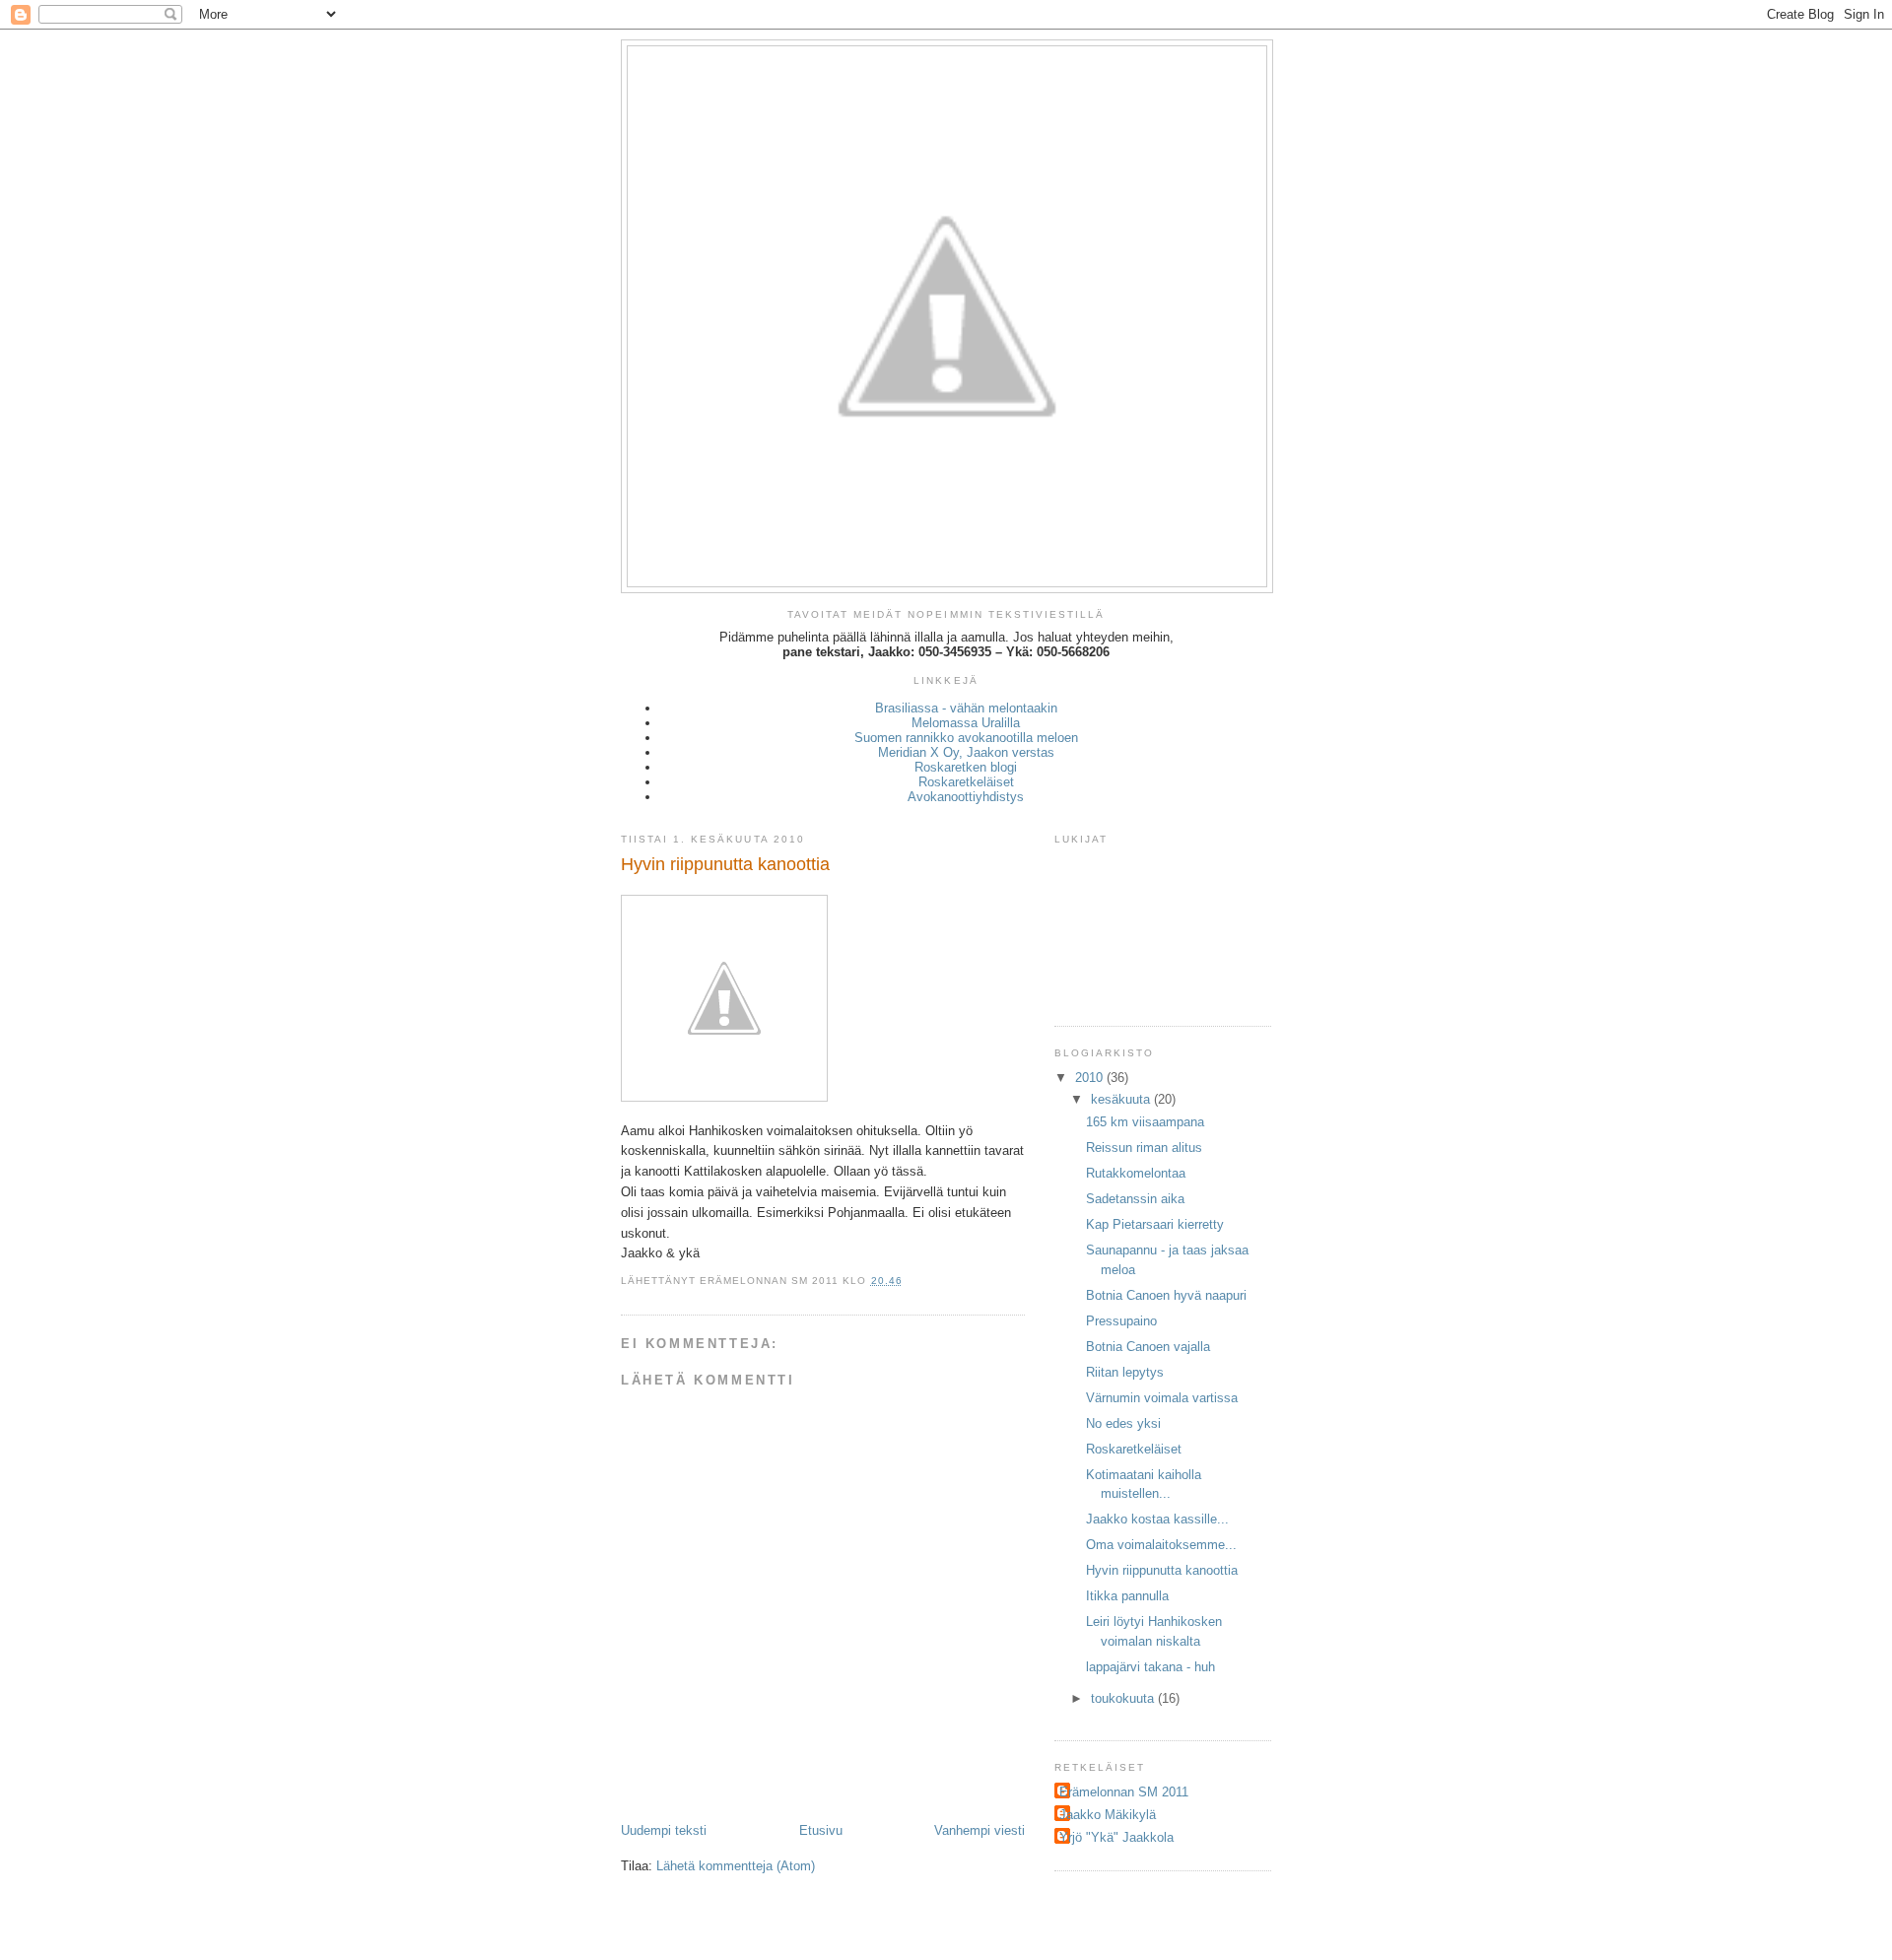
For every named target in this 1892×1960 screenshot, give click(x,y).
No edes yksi (1123, 1423)
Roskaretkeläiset (966, 782)
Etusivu (821, 1830)
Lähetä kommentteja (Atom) (736, 1866)
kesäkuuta (1122, 1099)
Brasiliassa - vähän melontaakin (966, 708)
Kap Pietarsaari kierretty (1155, 1224)
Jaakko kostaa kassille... (1157, 1519)
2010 (1091, 1078)
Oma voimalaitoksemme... (1161, 1545)
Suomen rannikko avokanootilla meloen (966, 738)
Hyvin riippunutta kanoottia (1162, 1570)
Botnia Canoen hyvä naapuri (1166, 1295)
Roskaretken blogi (966, 767)
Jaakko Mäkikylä (1108, 1815)
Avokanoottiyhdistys (966, 797)
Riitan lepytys (1125, 1372)
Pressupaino (1121, 1321)
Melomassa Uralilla (966, 723)
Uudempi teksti (664, 1830)
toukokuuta (1124, 1698)
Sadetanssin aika (1135, 1199)
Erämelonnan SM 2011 (1124, 1792)
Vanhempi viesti (980, 1830)
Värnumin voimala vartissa (1162, 1398)
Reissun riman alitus (1144, 1148)
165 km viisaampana (1145, 1122)
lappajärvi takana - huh (1150, 1667)
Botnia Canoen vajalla (1148, 1347)
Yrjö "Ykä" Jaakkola (1116, 1837)
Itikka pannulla (1127, 1596)
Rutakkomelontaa (1136, 1173)
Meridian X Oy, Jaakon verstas (966, 752)
